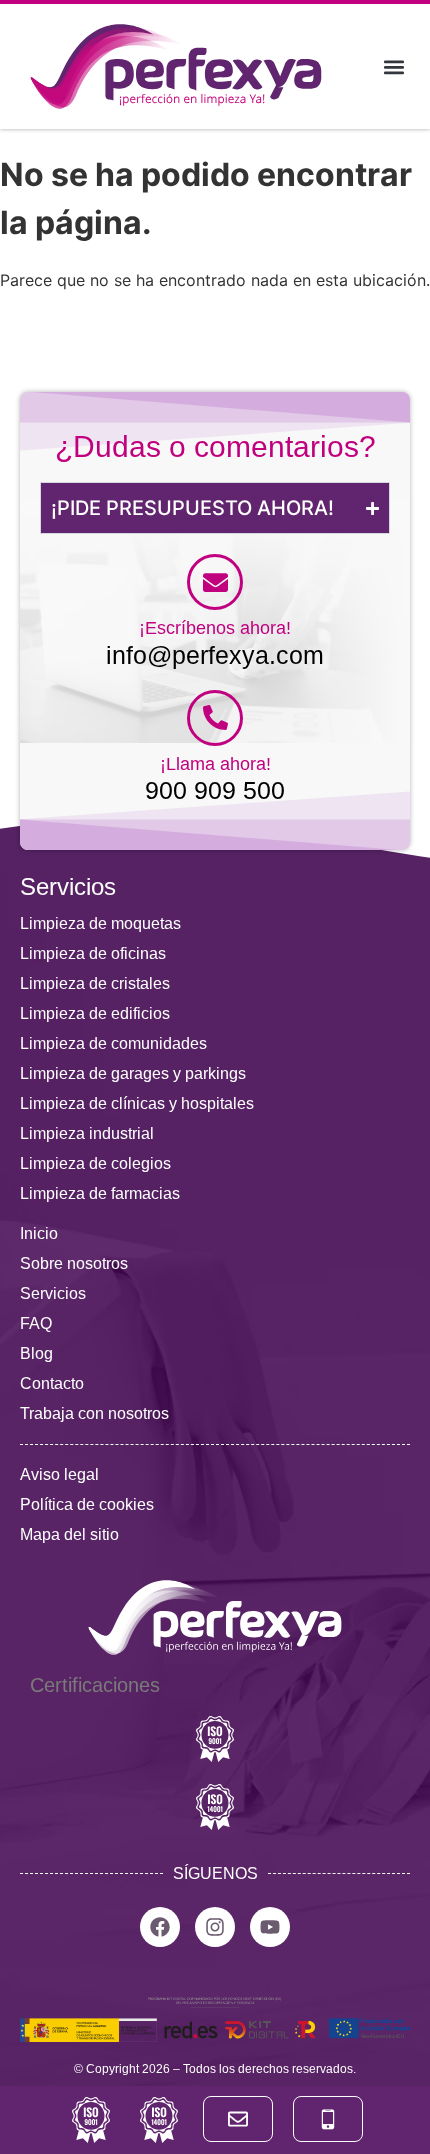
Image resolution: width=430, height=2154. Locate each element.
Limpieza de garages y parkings (133, 1073)
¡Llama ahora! (215, 764)
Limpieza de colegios (95, 1163)
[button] (393, 66)
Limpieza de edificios (95, 1013)
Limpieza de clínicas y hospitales (137, 1103)
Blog (36, 1353)
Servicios (53, 1293)
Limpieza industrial (87, 1133)
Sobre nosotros (74, 1263)
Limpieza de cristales (95, 983)
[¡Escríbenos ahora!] (215, 582)
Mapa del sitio (69, 1534)
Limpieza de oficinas (93, 953)
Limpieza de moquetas (100, 923)
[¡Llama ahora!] (215, 718)
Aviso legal (59, 1474)
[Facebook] (160, 1927)
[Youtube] (270, 1927)
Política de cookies (87, 1504)
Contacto (52, 1383)
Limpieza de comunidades (113, 1043)
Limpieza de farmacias (100, 1193)
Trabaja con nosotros (94, 1413)
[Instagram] (215, 1927)
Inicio (39, 1233)
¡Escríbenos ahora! (215, 628)
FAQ (36, 1323)
